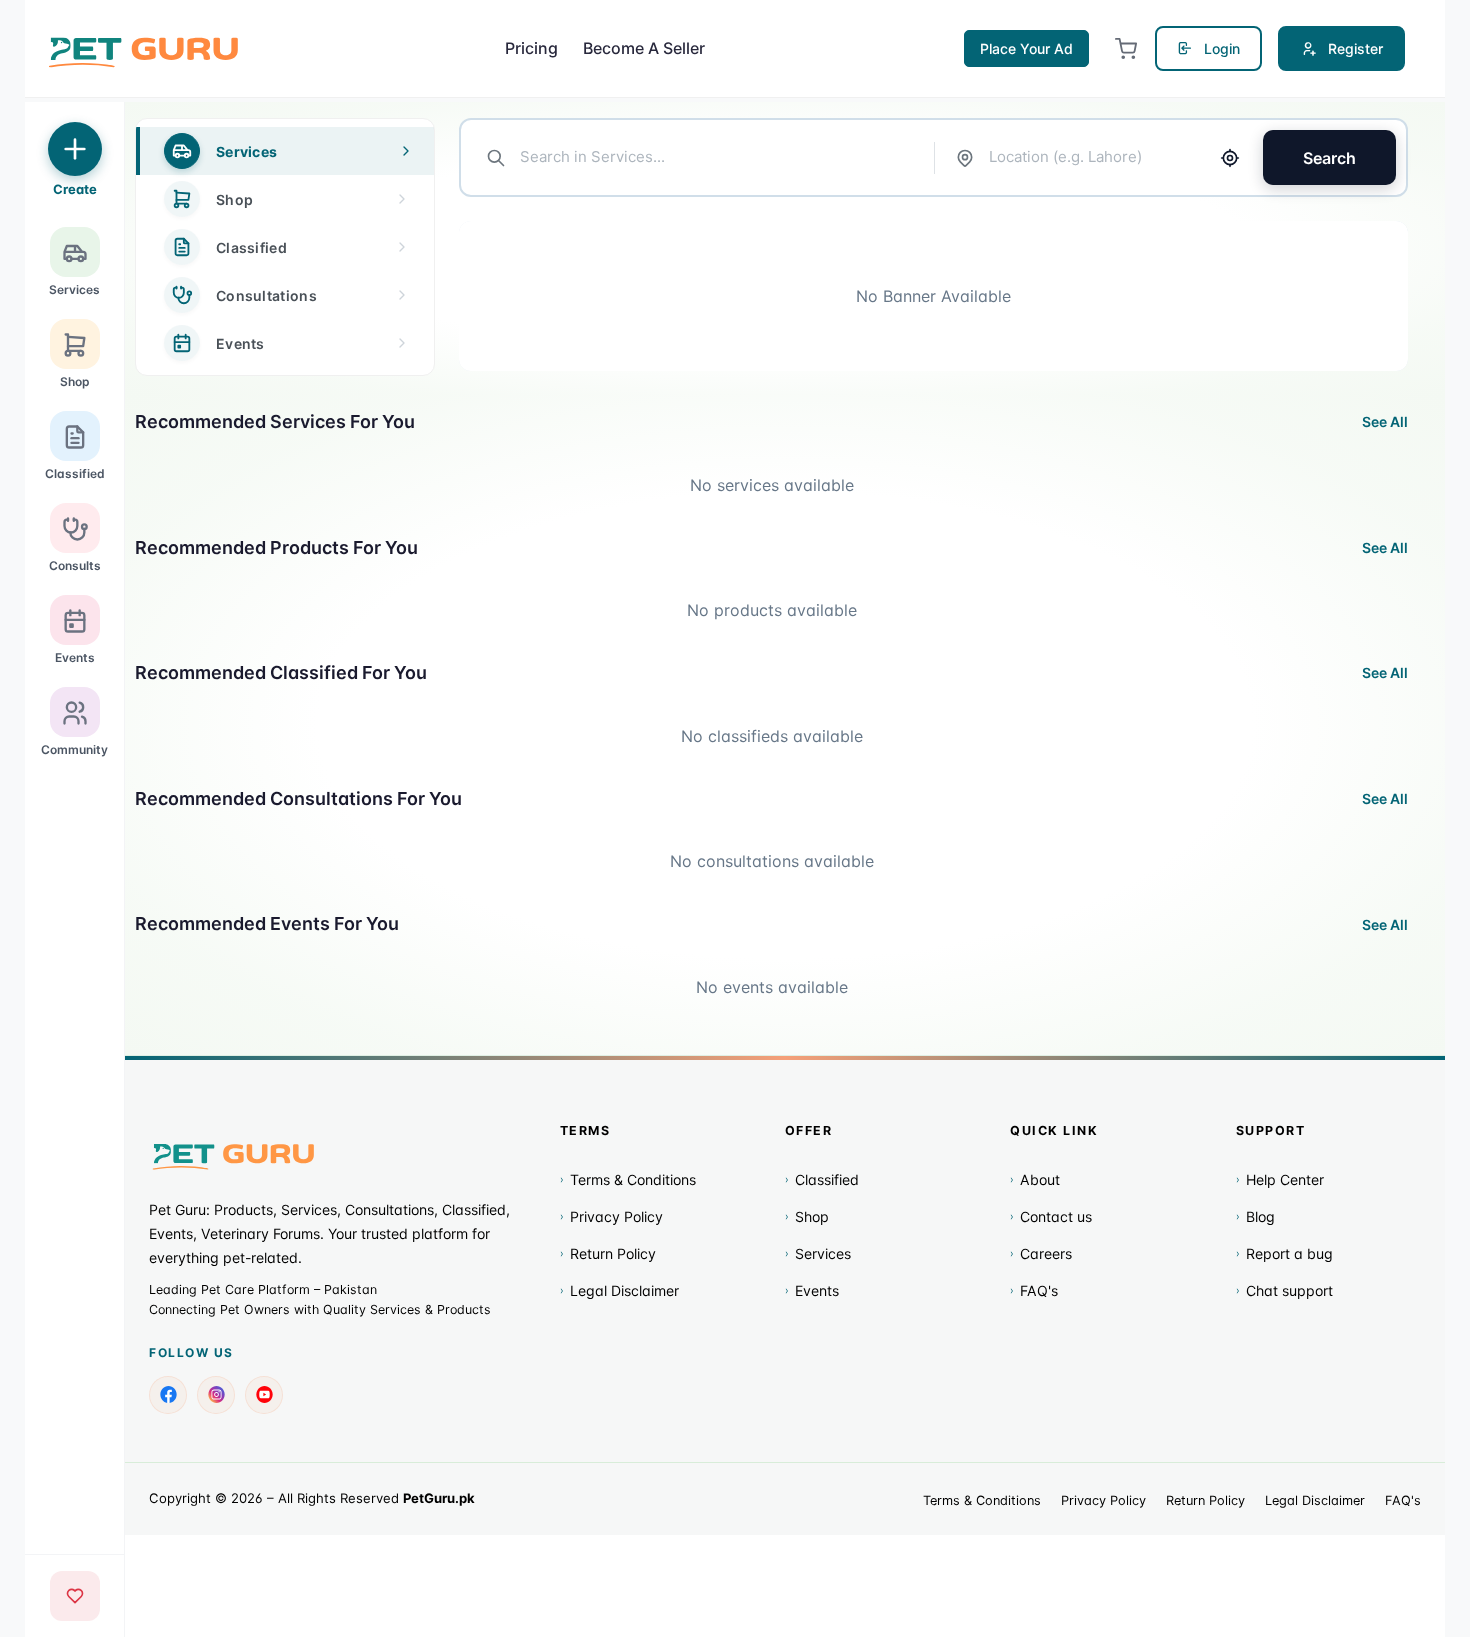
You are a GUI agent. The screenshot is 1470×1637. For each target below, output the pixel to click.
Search (1329, 158)
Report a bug (1284, 1253)
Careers (1041, 1253)
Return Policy (608, 1253)
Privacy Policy (611, 1216)
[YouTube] (264, 1395)
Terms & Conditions (628, 1179)
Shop (807, 1216)
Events (812, 1290)
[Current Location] (1230, 158)
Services (818, 1253)
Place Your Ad (1026, 48)
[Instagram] (216, 1395)
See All (1385, 421)
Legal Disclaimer (619, 1290)
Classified (822, 1179)
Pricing (531, 48)
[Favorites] (75, 1596)
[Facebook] (168, 1395)
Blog (1255, 1216)
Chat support (1284, 1290)
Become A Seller (644, 48)
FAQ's (1034, 1290)
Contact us (1051, 1216)
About (1035, 1179)
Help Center (1280, 1179)
